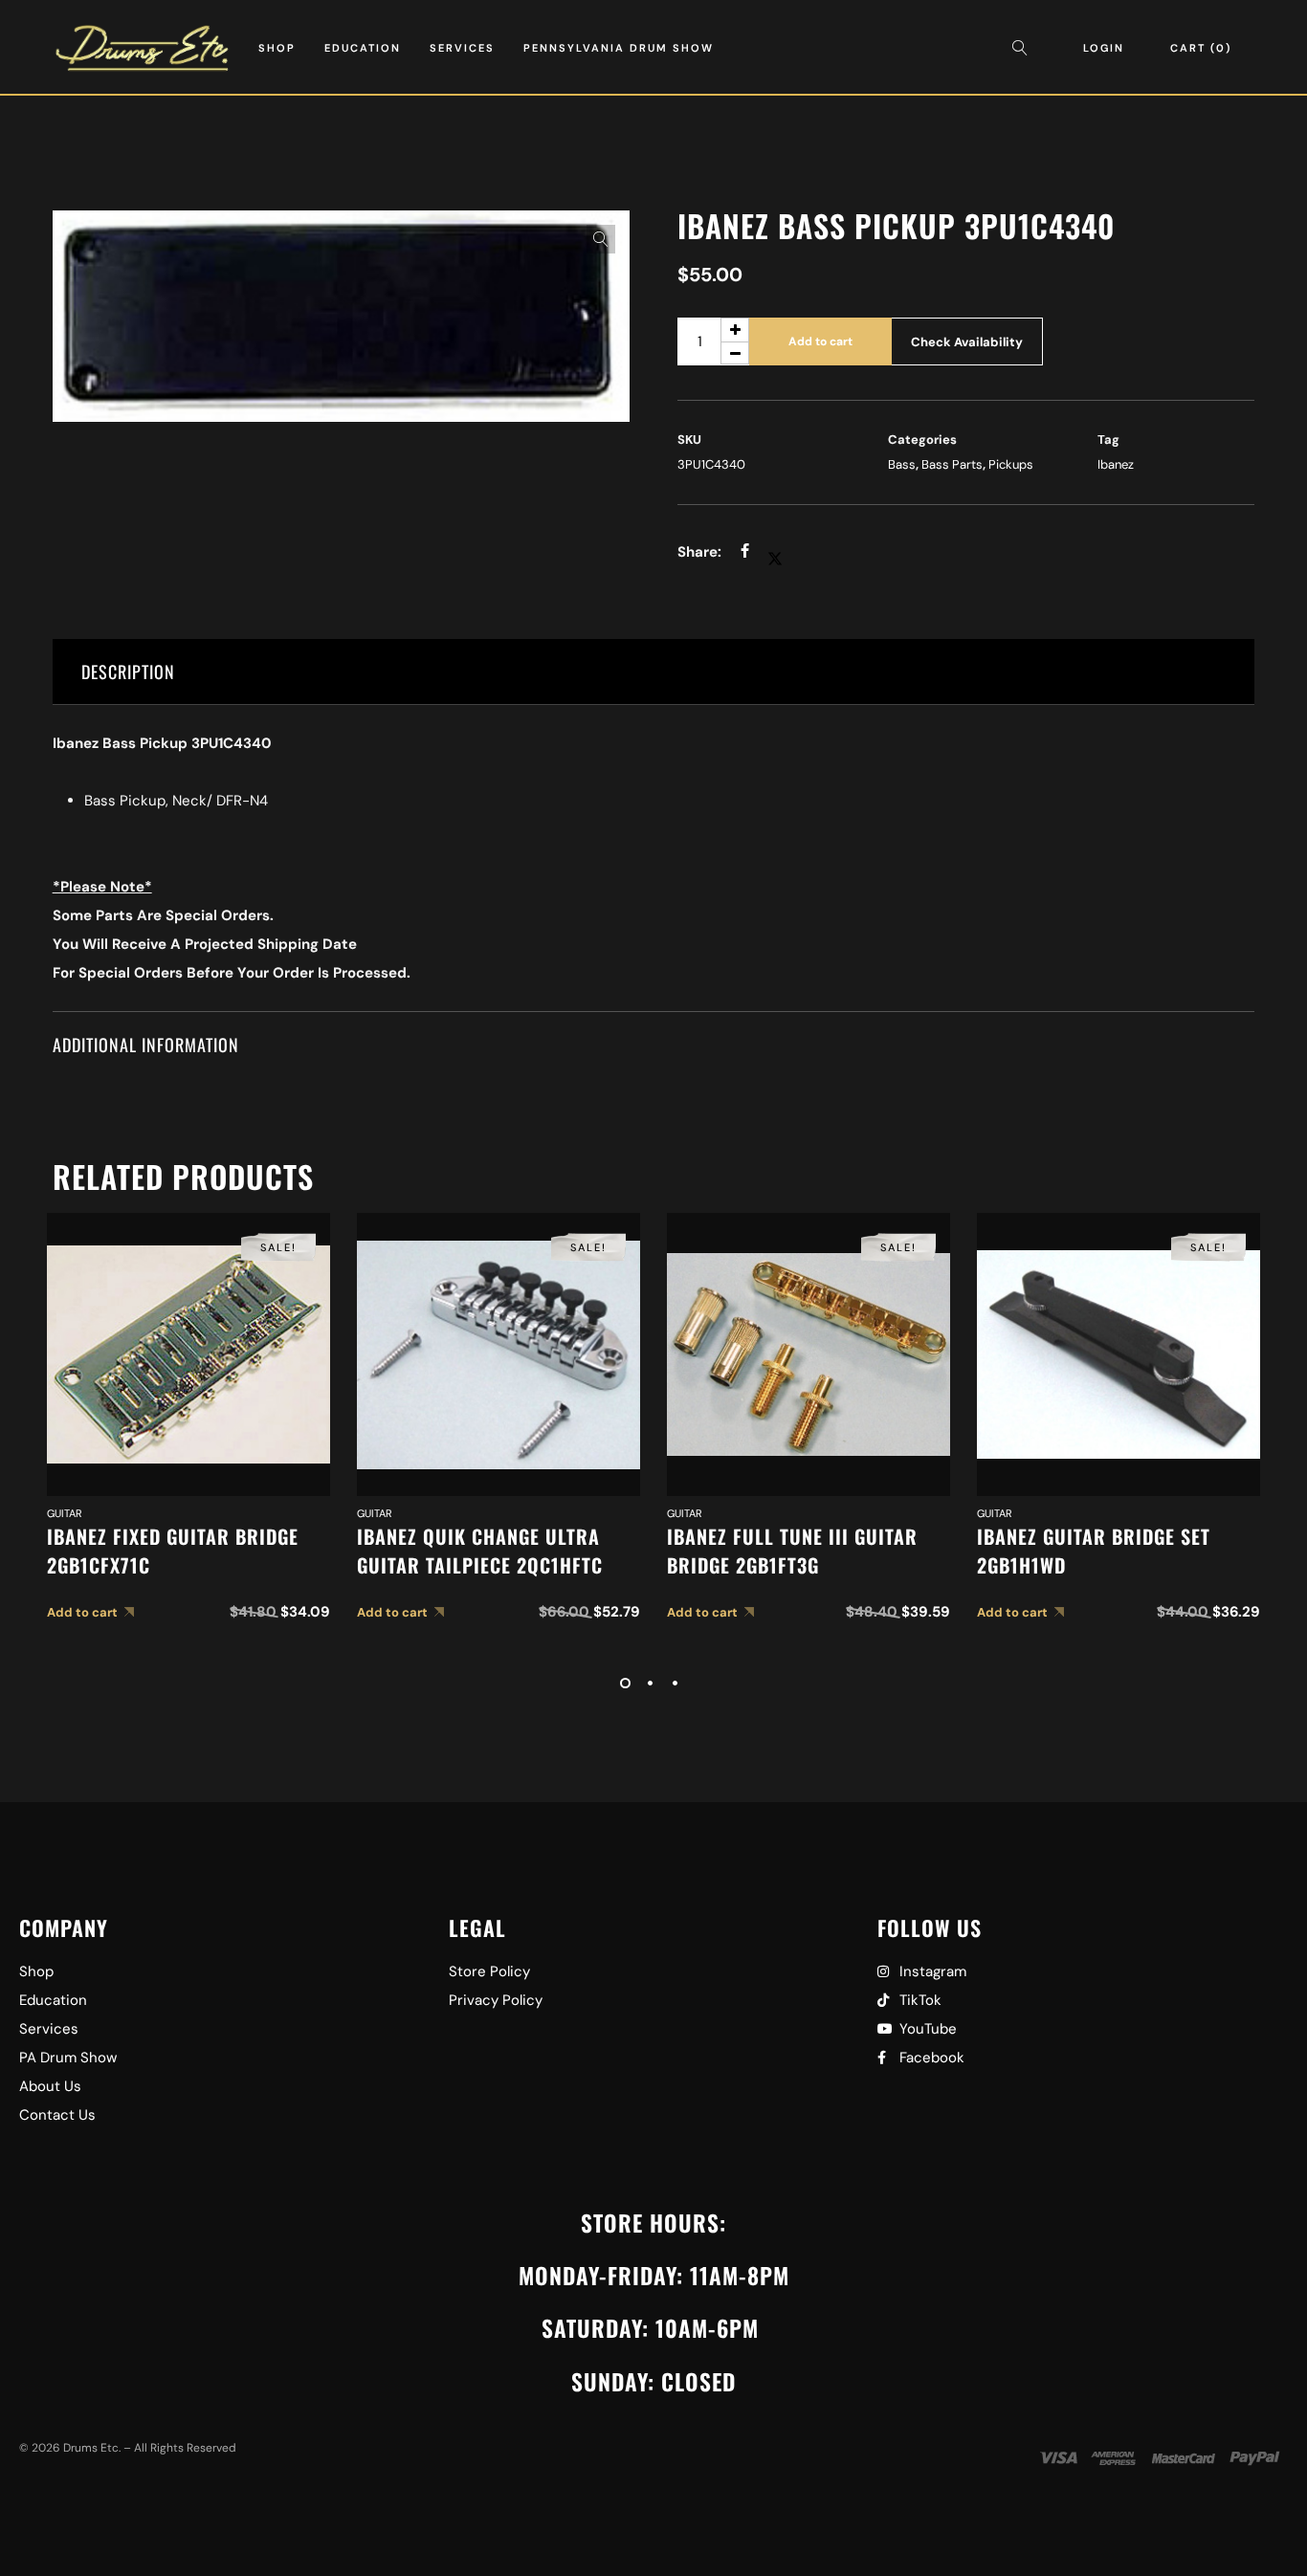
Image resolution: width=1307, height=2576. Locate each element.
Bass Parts (952, 464)
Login (1104, 48)
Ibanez (1116, 464)
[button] (601, 239)
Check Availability (967, 342)
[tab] (654, 672)
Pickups (1011, 464)
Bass (902, 464)
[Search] (1025, 48)
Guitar (65, 1513)
